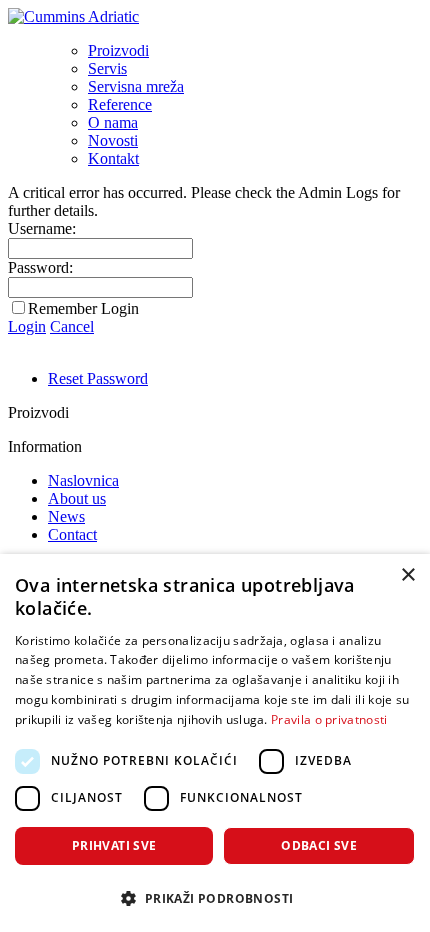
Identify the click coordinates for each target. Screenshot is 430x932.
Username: (42, 228)
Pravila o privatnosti (329, 719)
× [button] (407, 575)
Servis (107, 68)
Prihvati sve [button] (114, 845)
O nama (113, 122)
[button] (215, 897)
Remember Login (83, 308)
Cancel (72, 326)
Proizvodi (118, 50)
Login (27, 326)
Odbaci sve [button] (319, 845)
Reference (120, 104)
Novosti (113, 140)
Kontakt (113, 158)
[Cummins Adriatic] (73, 16)
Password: (40, 267)
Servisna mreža (136, 86)
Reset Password (98, 378)
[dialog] (215, 743)
